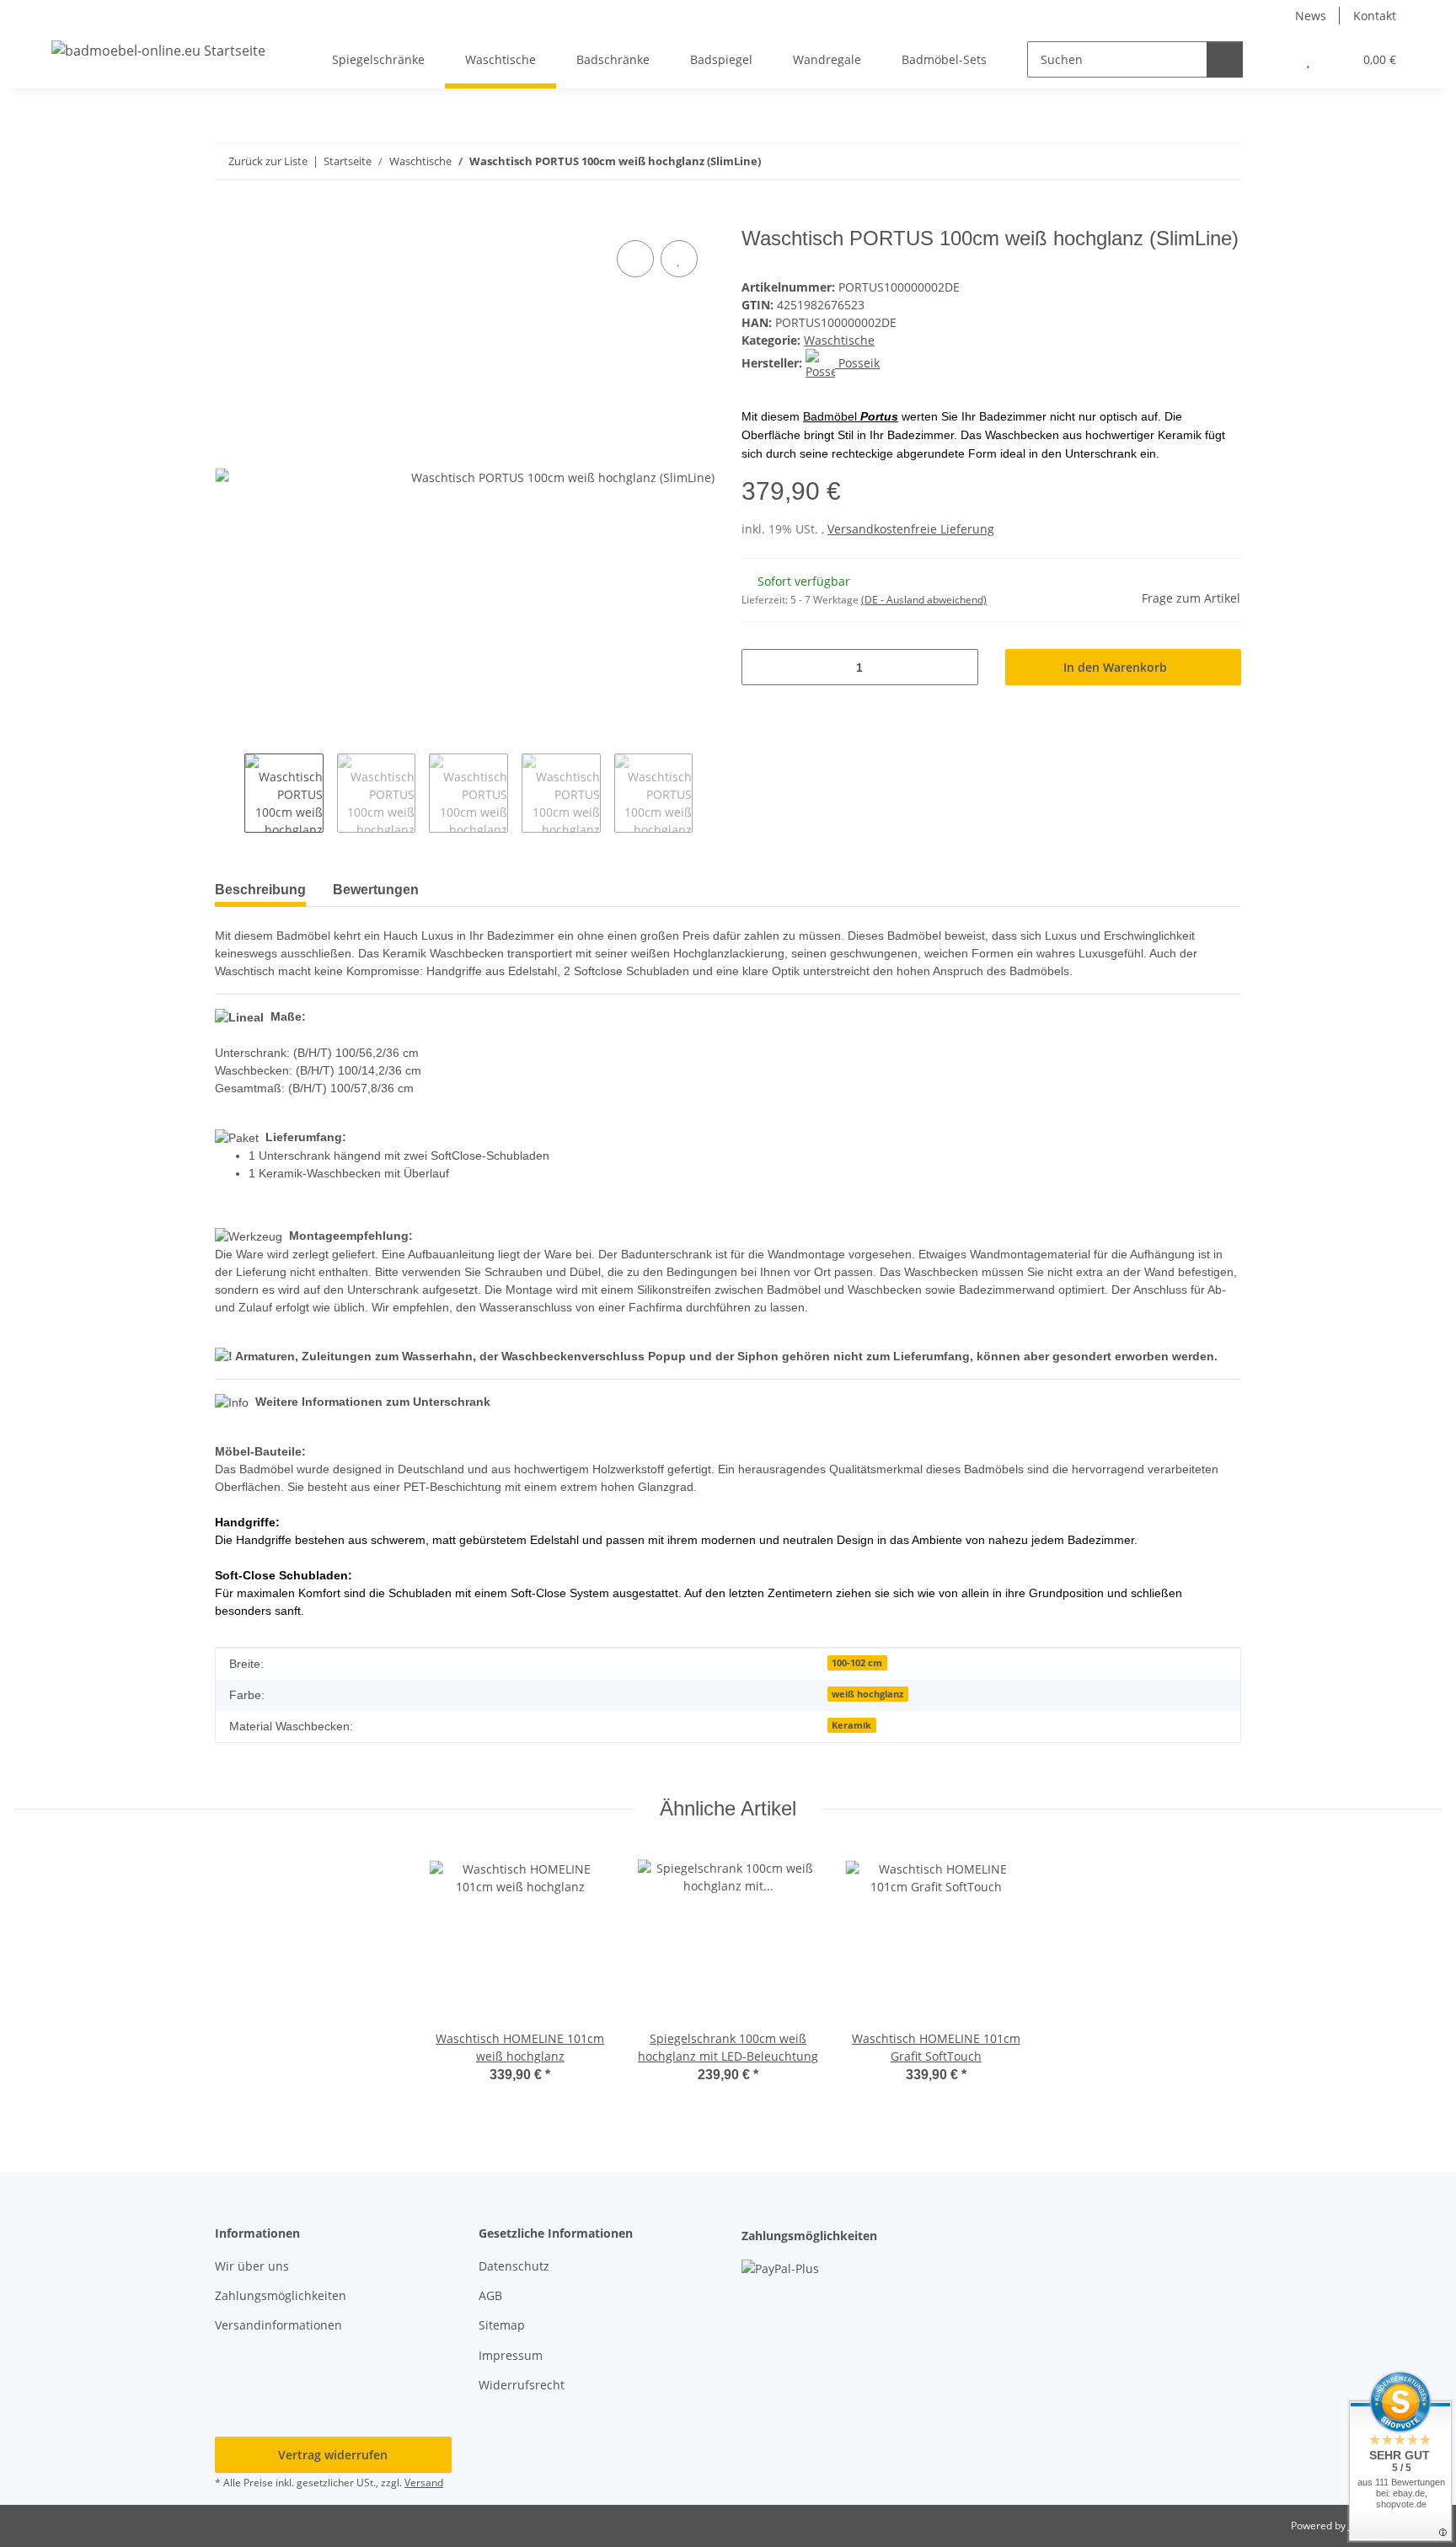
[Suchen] (1225, 59)
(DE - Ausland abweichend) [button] (924, 600)
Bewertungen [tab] (376, 890)
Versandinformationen (278, 2325)
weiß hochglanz (867, 1694)
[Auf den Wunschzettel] (679, 259)
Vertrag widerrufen (333, 2455)
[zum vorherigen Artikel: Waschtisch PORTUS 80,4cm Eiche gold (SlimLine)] (1187, 161)
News (1311, 16)
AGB (490, 2295)
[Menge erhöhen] (959, 667)
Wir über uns (252, 2266)
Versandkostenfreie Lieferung (911, 529)
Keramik (851, 1725)
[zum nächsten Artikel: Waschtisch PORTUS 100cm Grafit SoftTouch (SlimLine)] (1223, 161)
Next (707, 793)
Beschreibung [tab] (260, 890)
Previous (230, 793)
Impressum (511, 2355)
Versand (424, 2483)
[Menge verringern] (760, 667)
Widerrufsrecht (522, 2385)
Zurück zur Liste (268, 161)
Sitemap (502, 2325)
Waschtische (839, 340)
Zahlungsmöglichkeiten (281, 2295)
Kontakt (1375, 16)
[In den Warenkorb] (228, 217)
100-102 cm (857, 1663)
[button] (1274, 59)
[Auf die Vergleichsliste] (635, 259)
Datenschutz (514, 2266)
